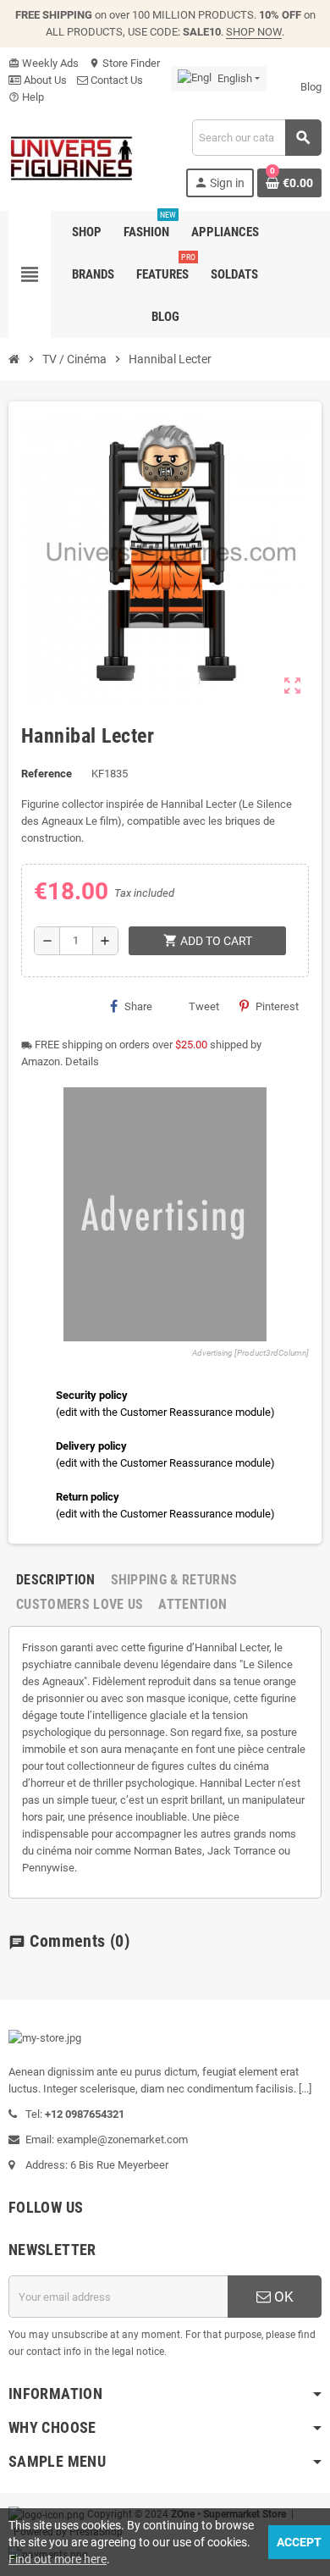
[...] (305, 2089)
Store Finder (124, 63)
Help (26, 97)
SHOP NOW (254, 32)
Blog (311, 87)
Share (138, 1006)
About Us (44, 80)
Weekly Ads (44, 63)
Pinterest (277, 1006)
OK (282, 2297)
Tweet (204, 1006)
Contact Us (115, 80)
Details (82, 1061)
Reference (47, 774)
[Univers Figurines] (71, 157)
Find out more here (58, 2559)
